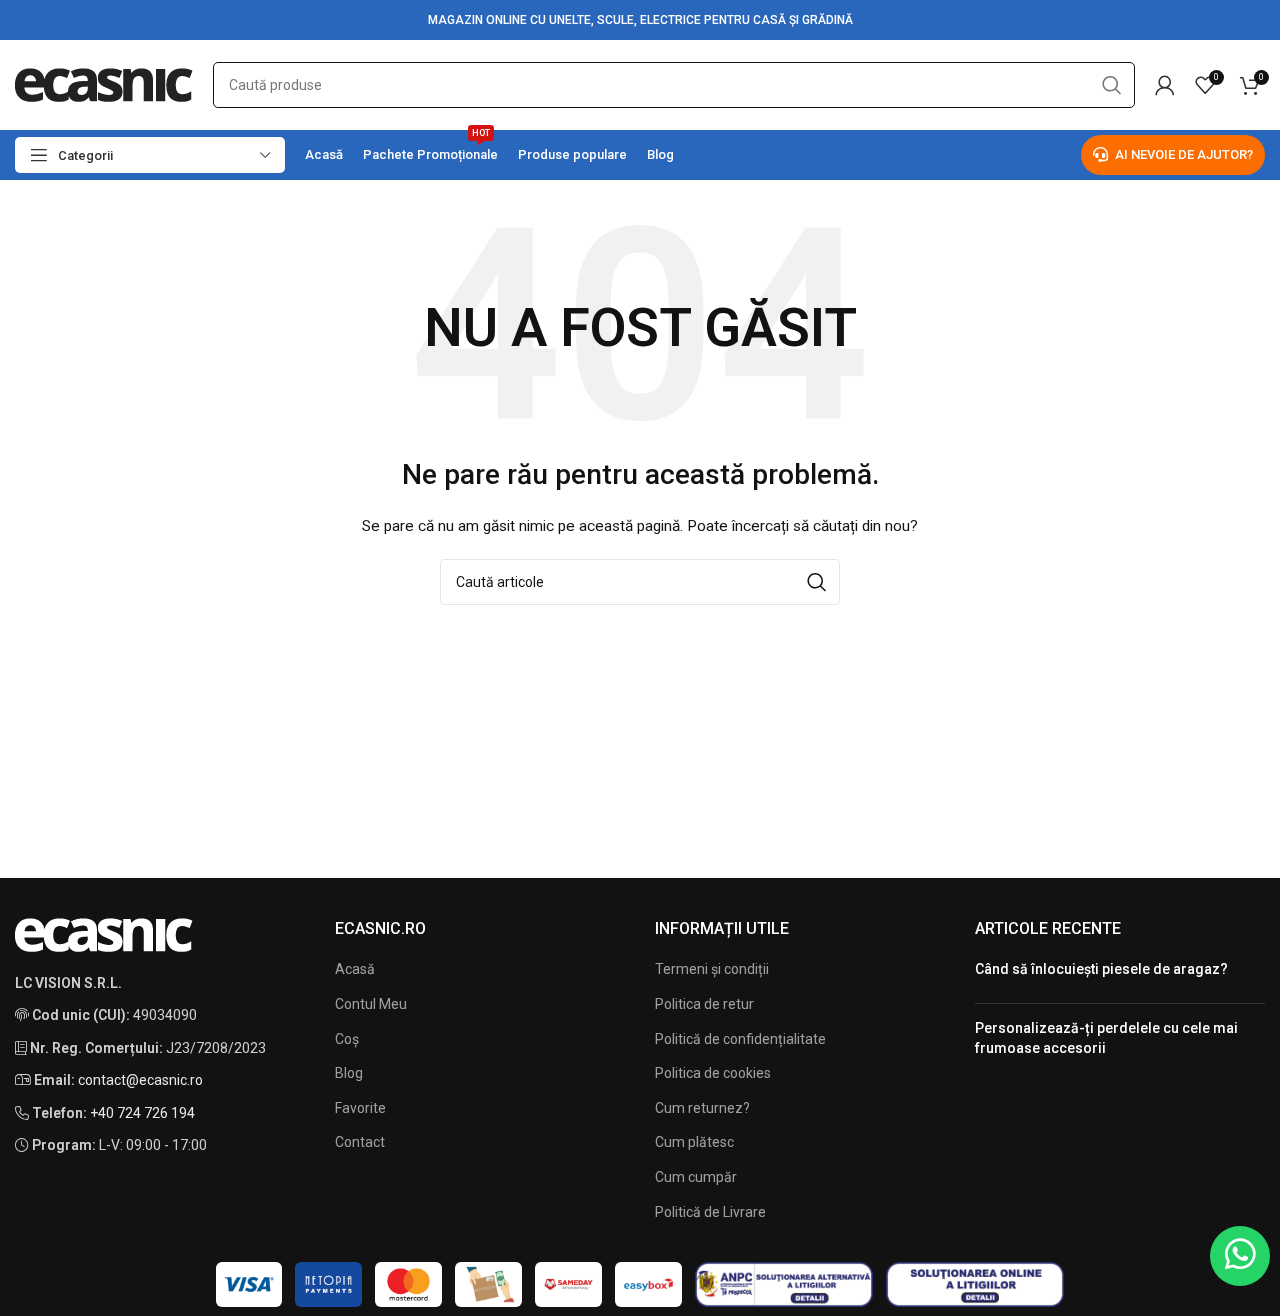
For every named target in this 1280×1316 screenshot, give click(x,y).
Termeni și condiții (712, 969)
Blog (349, 1073)
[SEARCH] (1112, 85)
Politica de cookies (713, 1073)
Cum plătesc (694, 1142)
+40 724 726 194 (142, 1113)
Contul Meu (371, 1004)
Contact (360, 1142)
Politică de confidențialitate (740, 1039)
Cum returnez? (702, 1108)
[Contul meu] (1165, 85)
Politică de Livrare (710, 1212)
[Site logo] (104, 84)
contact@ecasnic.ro (140, 1080)
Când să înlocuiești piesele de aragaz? (1101, 969)
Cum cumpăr (696, 1177)
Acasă (355, 969)
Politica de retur (704, 1004)
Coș (347, 1039)
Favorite (360, 1108)
